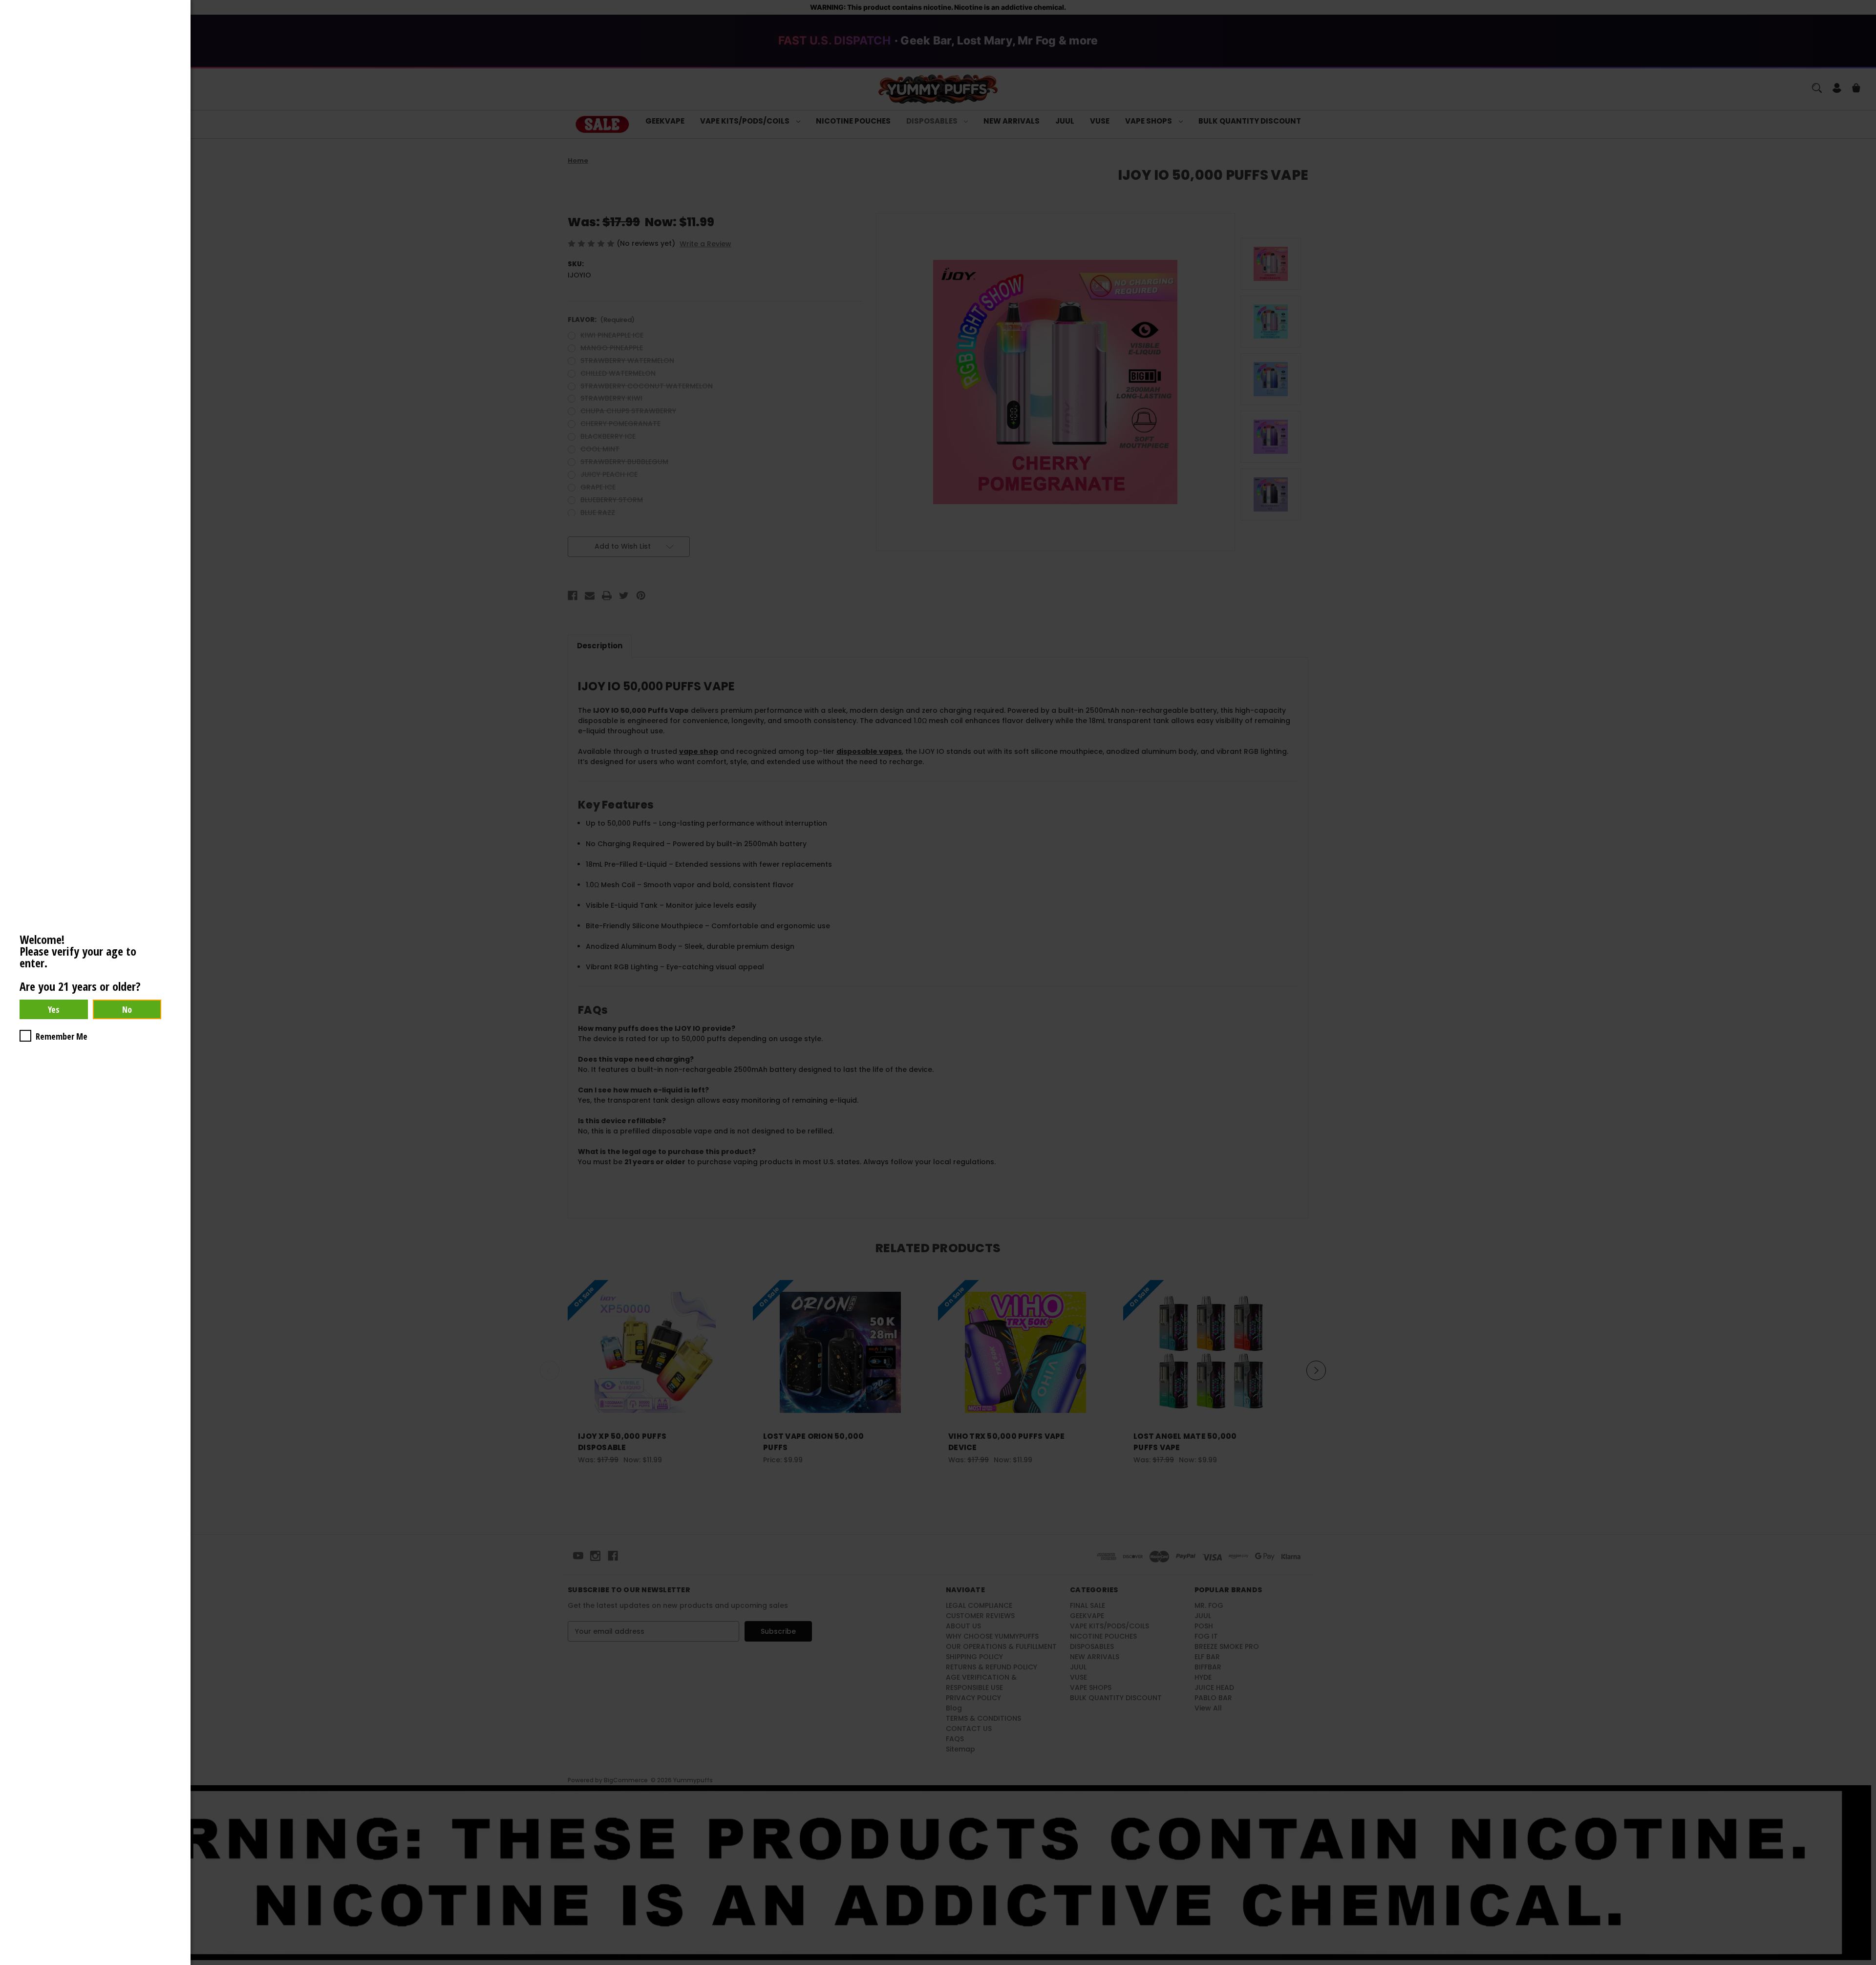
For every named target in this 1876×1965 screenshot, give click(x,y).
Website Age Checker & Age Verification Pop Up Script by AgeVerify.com (1864, 1963)
